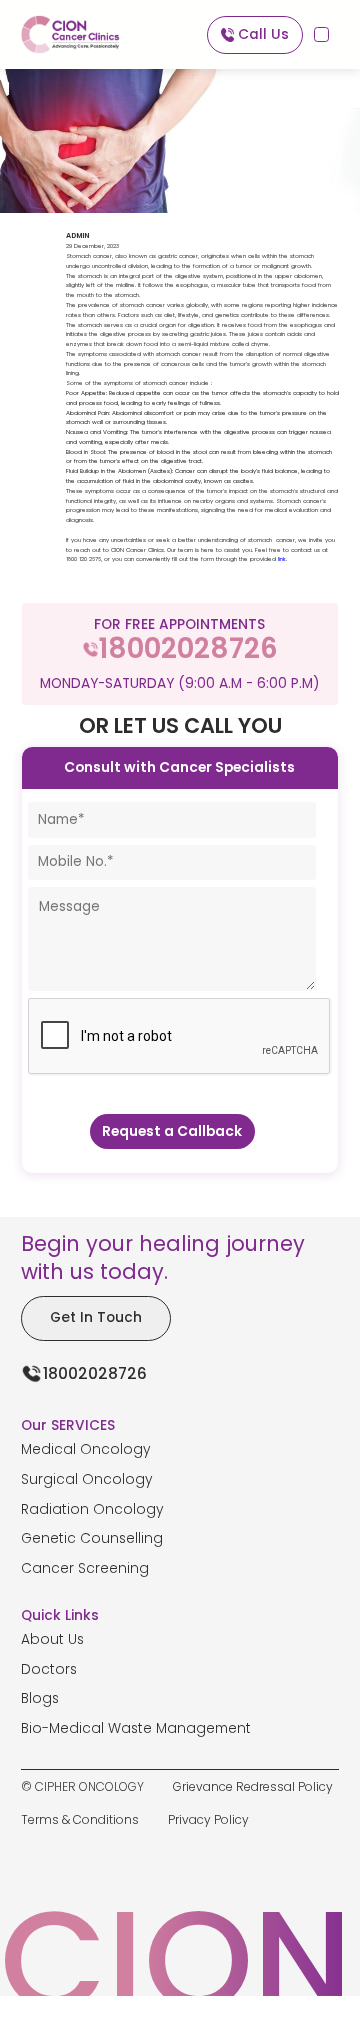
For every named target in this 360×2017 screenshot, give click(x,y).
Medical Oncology (86, 1449)
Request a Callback (172, 1131)
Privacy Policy (208, 1819)
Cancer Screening (85, 1568)
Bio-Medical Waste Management (136, 1728)
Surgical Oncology (87, 1479)
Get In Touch (96, 1317)
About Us (52, 1639)
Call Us (263, 34)
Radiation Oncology (92, 1509)
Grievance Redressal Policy (253, 1786)
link (282, 559)
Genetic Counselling (92, 1538)
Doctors (49, 1669)
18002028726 (95, 1373)
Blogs (40, 1698)
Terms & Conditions (80, 1819)
